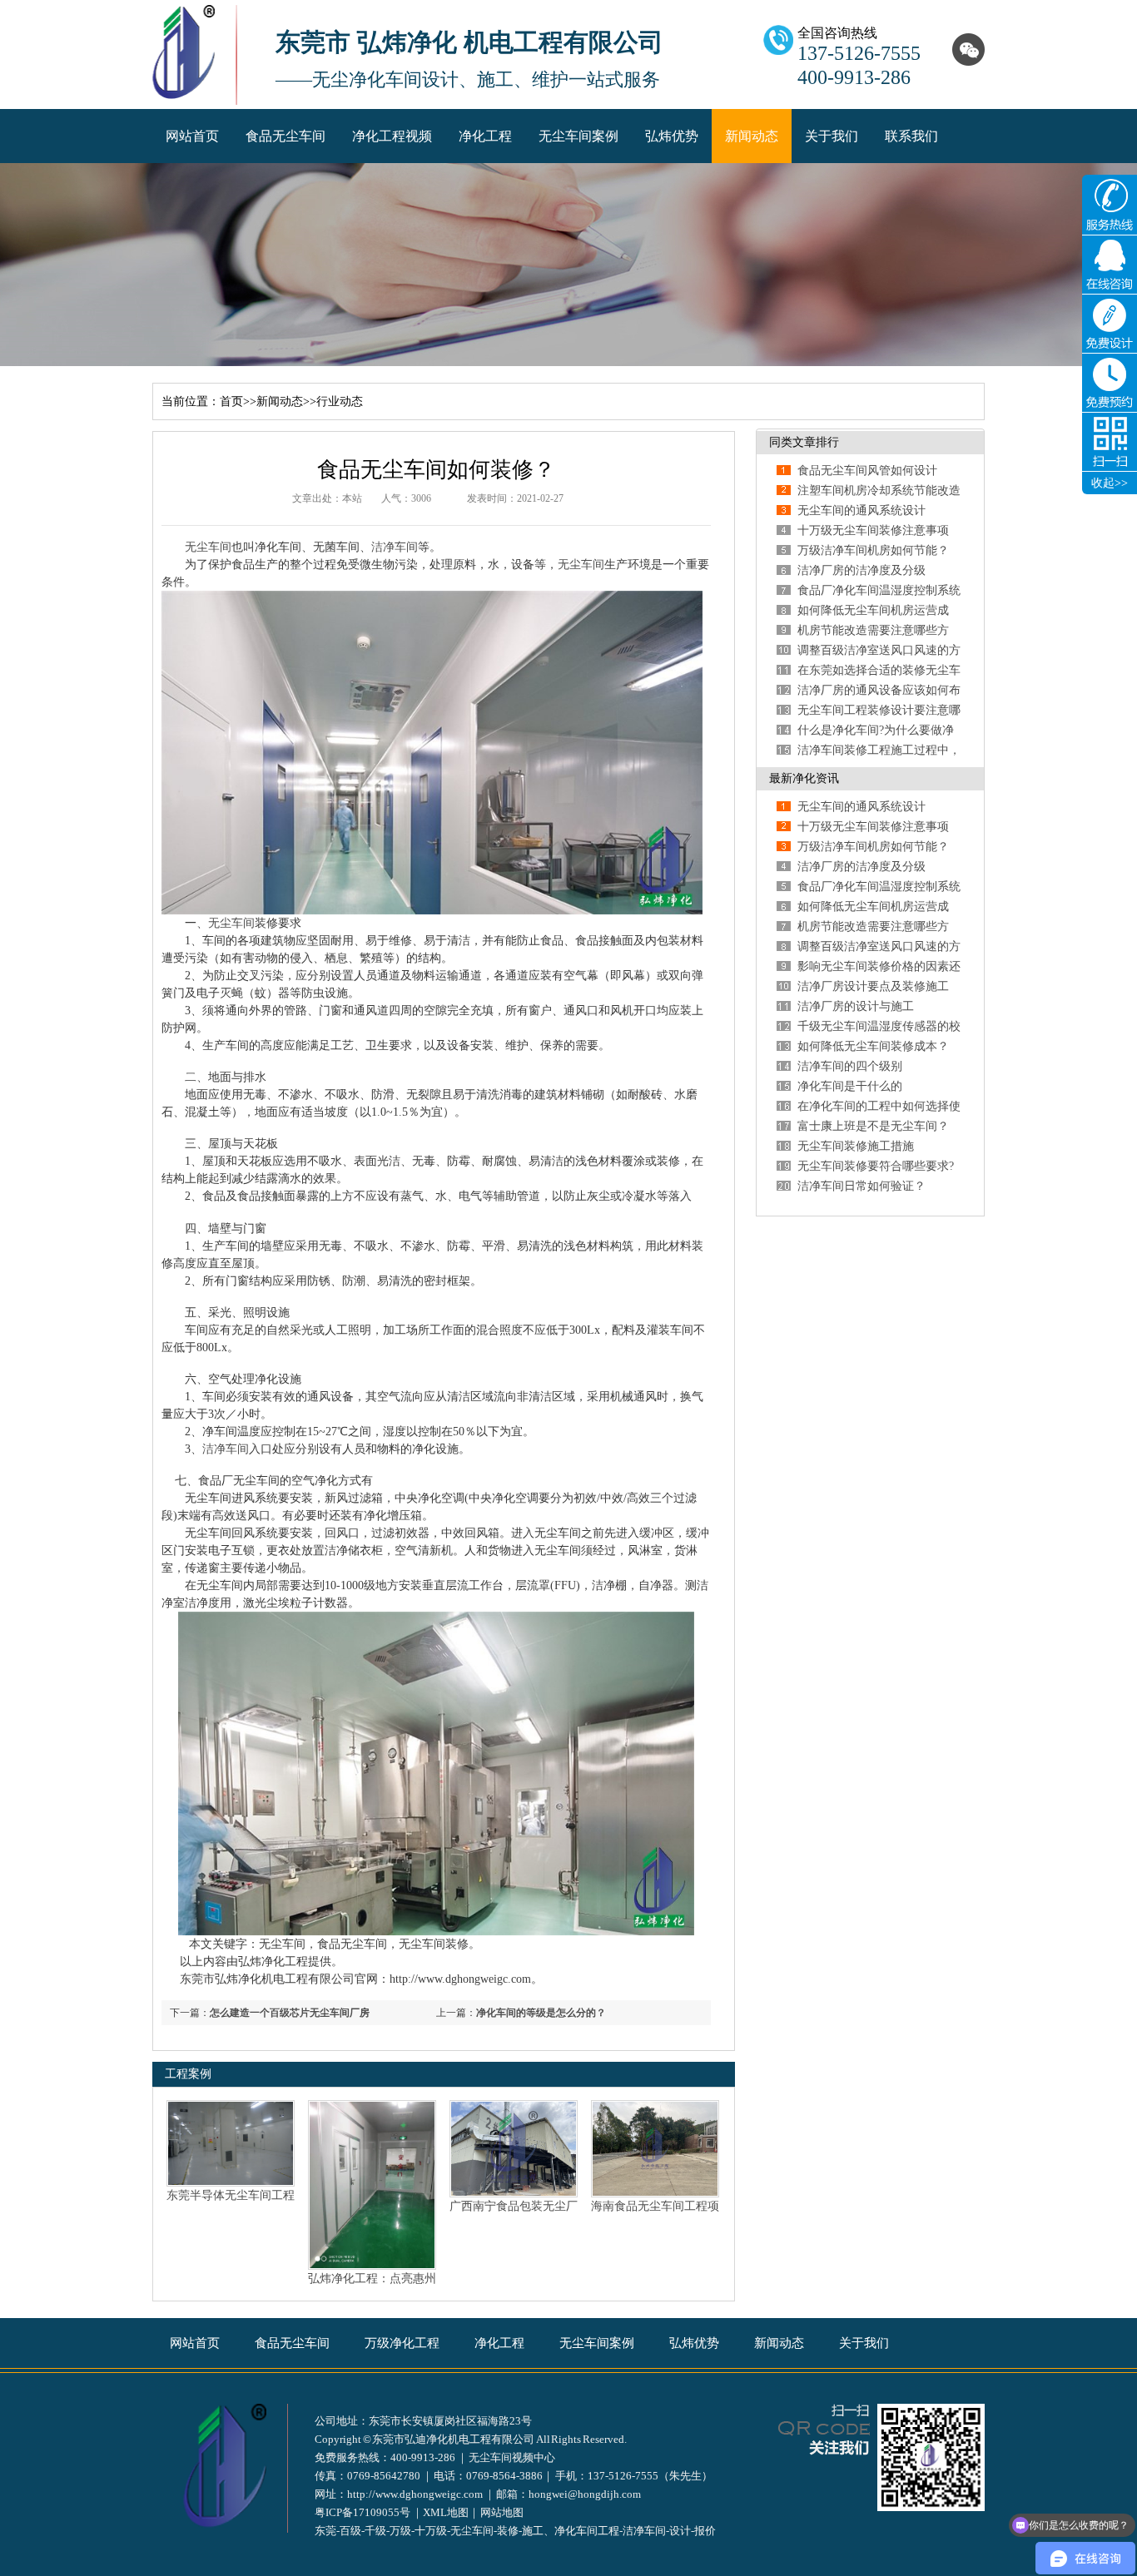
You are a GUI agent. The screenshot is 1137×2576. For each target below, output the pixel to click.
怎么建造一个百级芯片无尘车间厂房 (290, 2013)
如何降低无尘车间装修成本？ (873, 1046)
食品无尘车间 (285, 136)
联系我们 (911, 136)
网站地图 (502, 2512)
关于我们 (832, 136)
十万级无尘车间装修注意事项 (873, 530)
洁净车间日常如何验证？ (861, 1186)
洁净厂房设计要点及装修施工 (873, 986)
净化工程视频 (392, 136)
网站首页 (192, 136)
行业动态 (340, 401)
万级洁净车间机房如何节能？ (873, 550)
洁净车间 (395, 547)
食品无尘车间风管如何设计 (867, 471)
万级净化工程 (402, 2343)
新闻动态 (752, 136)
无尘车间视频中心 (512, 2457)
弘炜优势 (672, 136)
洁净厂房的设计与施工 (856, 1006)
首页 (231, 401)
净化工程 (485, 136)
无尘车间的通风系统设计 (861, 510)
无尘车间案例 (578, 136)
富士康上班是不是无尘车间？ (873, 1126)
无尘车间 (208, 547)
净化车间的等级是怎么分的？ (541, 2013)
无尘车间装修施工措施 (856, 1146)
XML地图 (446, 2512)
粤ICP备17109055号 (362, 2512)
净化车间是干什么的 (850, 1086)
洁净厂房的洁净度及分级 (861, 570)
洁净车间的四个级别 (850, 1066)
